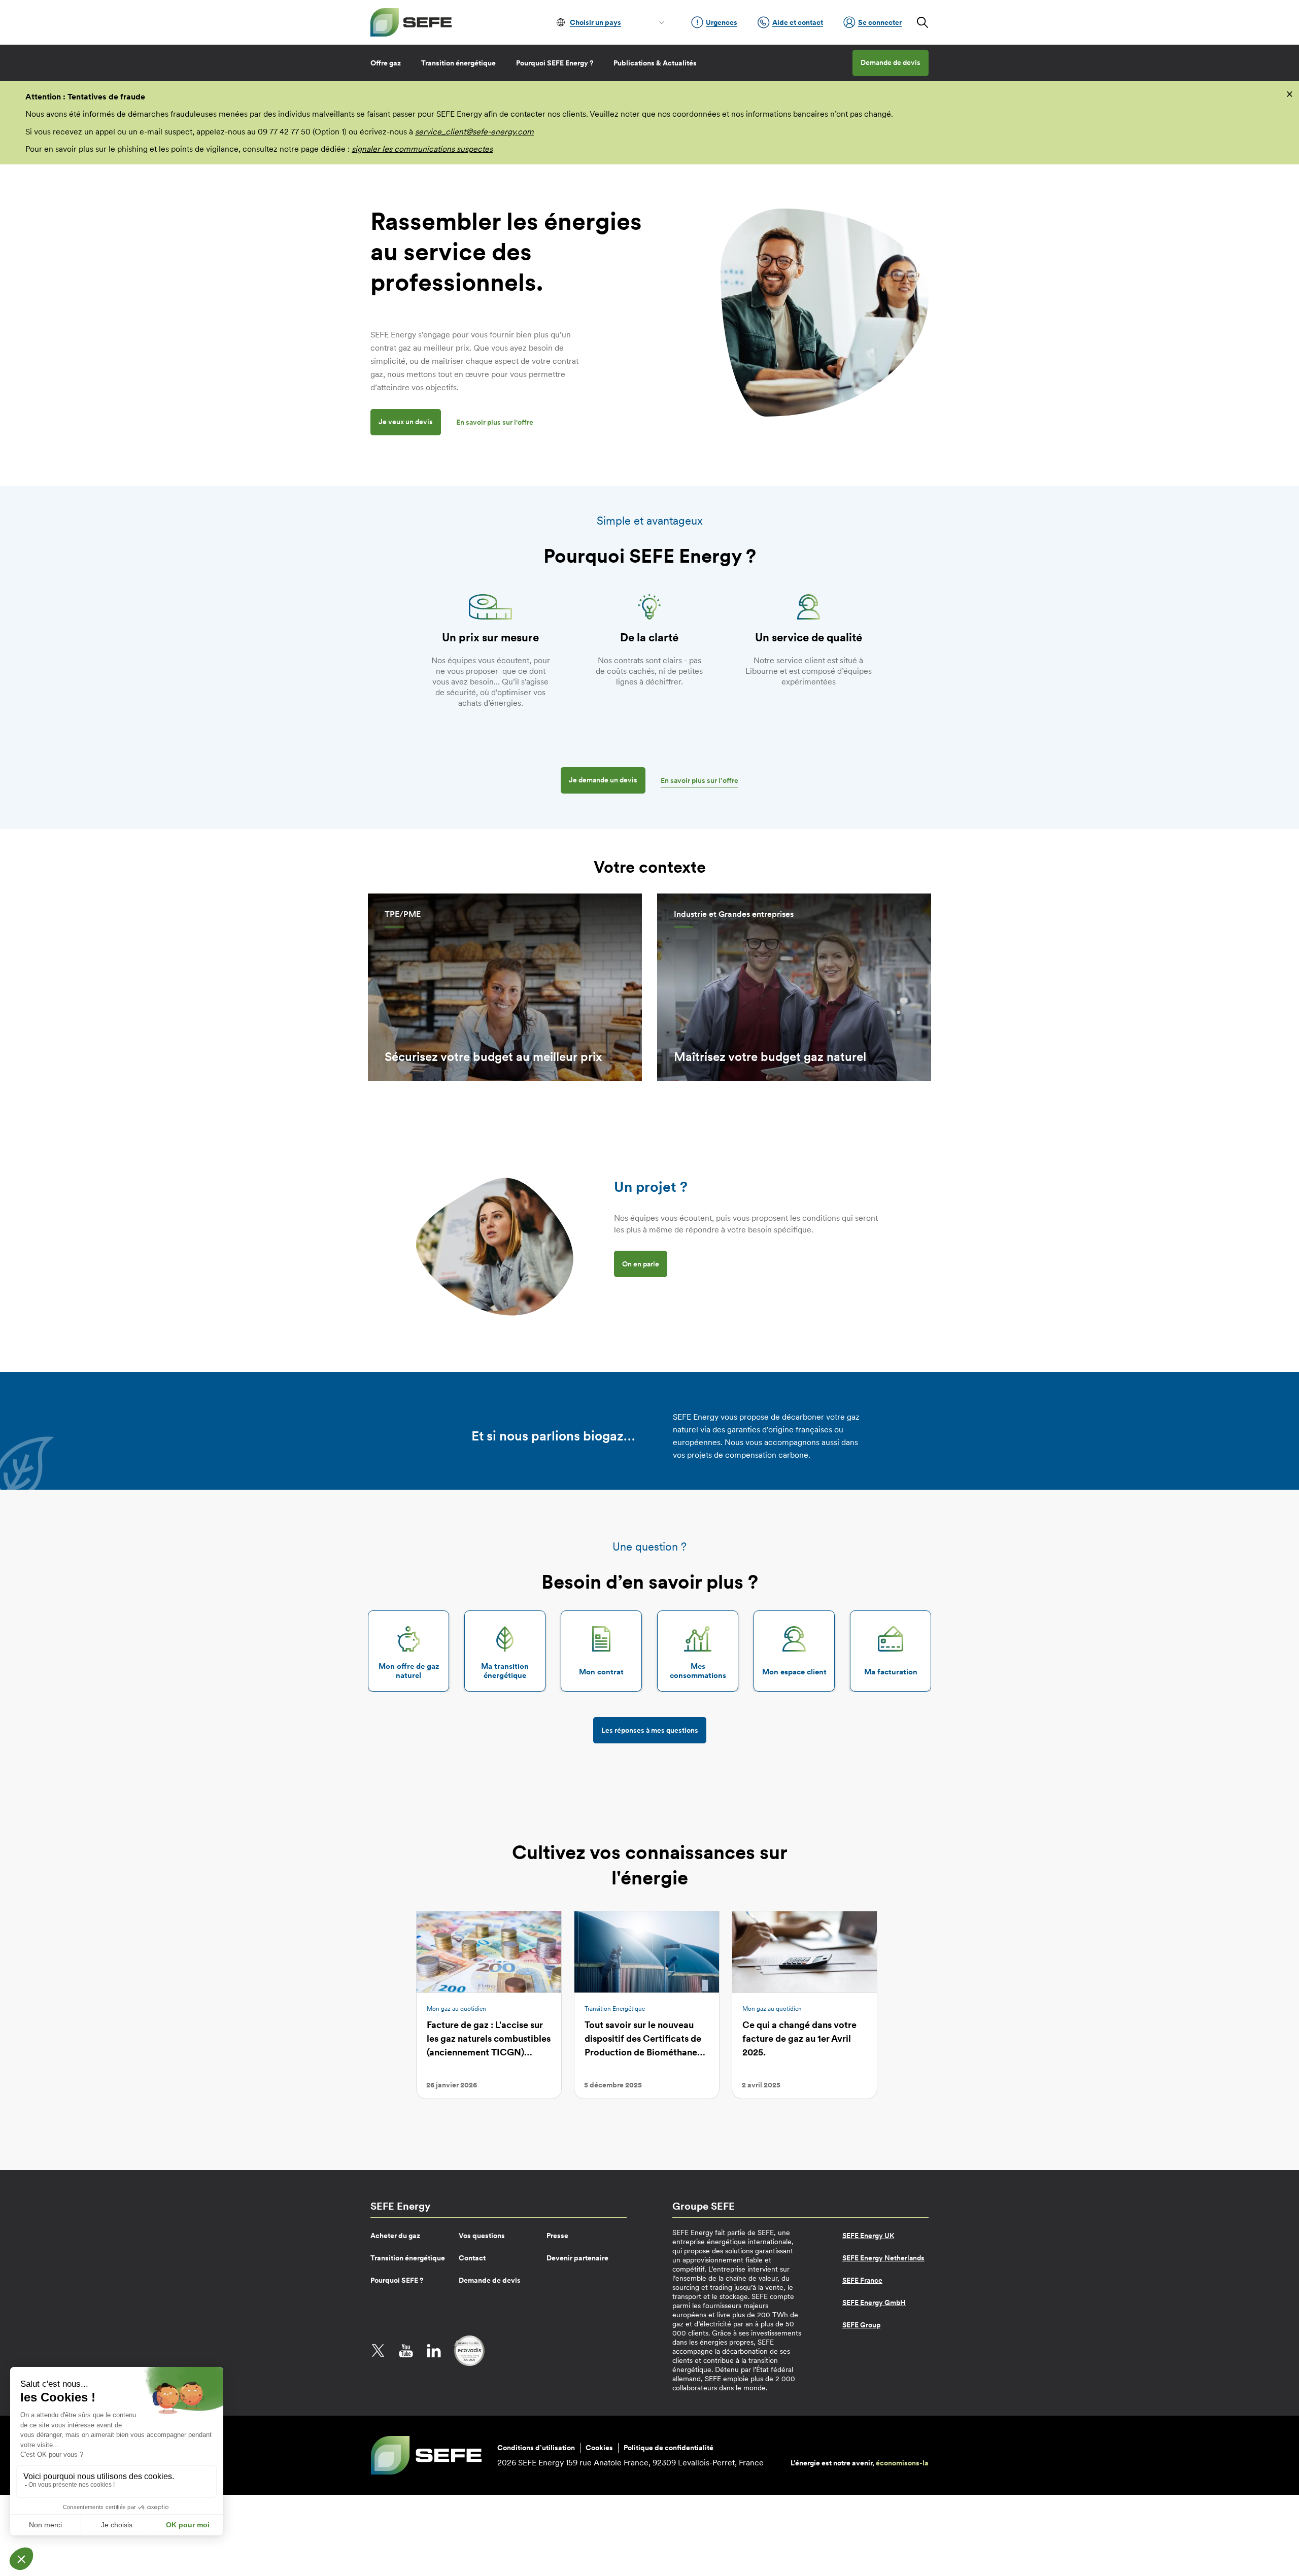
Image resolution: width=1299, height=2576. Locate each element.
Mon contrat (601, 1672)
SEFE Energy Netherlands (883, 2258)
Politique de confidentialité (669, 2448)
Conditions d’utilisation (536, 2448)
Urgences (722, 22)
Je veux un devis (406, 422)
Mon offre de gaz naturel (409, 1671)
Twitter (378, 2351)
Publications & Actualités (655, 63)
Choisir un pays (595, 22)
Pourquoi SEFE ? (397, 2280)
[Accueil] (411, 22)
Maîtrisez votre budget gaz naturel (770, 1057)
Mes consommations (698, 1671)
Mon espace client (794, 1672)
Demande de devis (891, 62)
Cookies (599, 2448)
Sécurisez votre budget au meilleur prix (493, 1057)
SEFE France (862, 2280)
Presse (557, 2236)
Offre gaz (386, 63)
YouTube (406, 2351)
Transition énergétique (458, 63)
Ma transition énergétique (505, 1671)
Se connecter (880, 22)
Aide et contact (798, 22)
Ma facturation (891, 1672)
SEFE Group (861, 2325)
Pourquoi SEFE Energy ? (555, 63)
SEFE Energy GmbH (874, 2303)
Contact (472, 2258)
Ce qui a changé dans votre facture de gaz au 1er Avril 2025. (799, 2038)
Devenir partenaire (577, 2258)
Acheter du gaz (395, 2236)
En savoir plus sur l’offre (699, 780)
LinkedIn (434, 2351)
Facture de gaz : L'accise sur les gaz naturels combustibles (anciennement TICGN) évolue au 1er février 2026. (489, 2045)
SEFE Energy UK (868, 2236)
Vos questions (482, 2236)
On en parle (641, 1264)
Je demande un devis (603, 780)
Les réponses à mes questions (650, 1730)
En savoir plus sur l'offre (495, 422)
